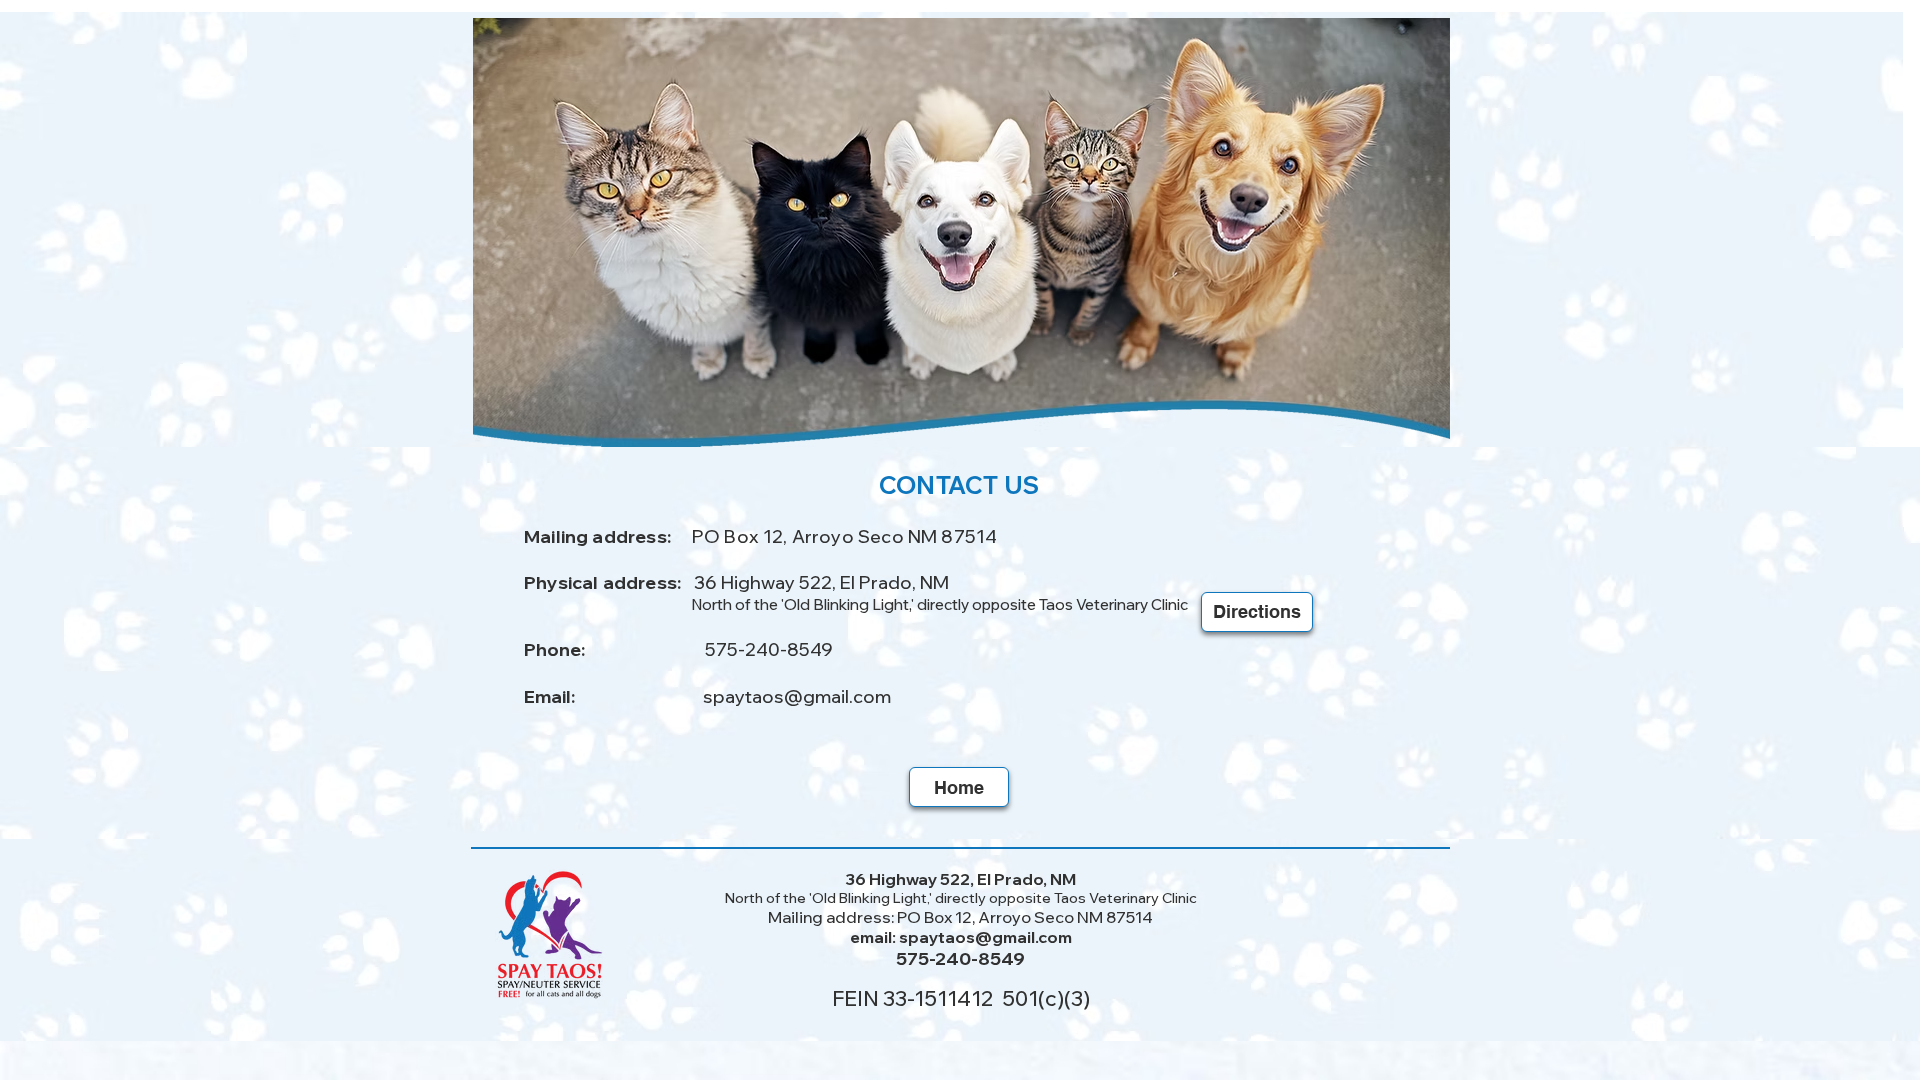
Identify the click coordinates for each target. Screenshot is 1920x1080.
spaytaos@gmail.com (797, 696)
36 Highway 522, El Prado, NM (821, 582)
